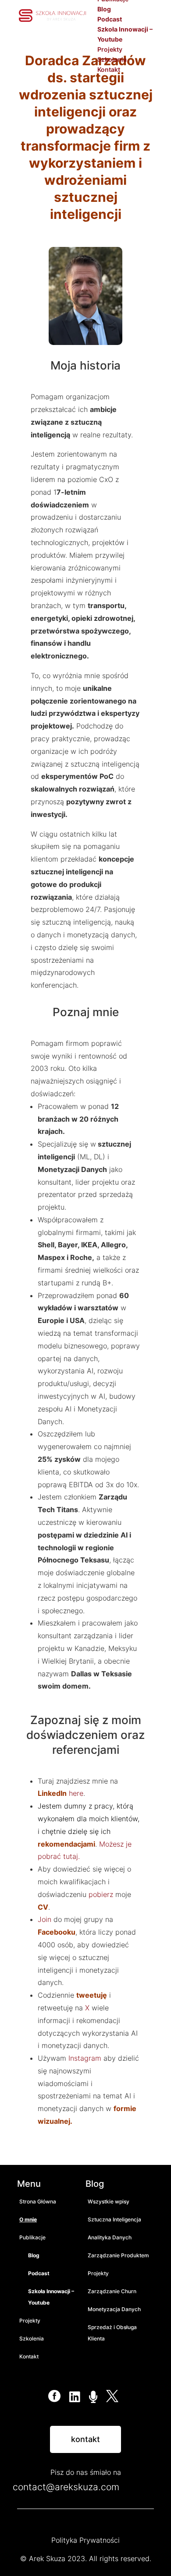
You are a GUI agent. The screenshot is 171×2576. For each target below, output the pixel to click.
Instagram (86, 2058)
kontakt (85, 2439)
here (76, 1793)
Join (45, 1919)
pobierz (101, 1894)
